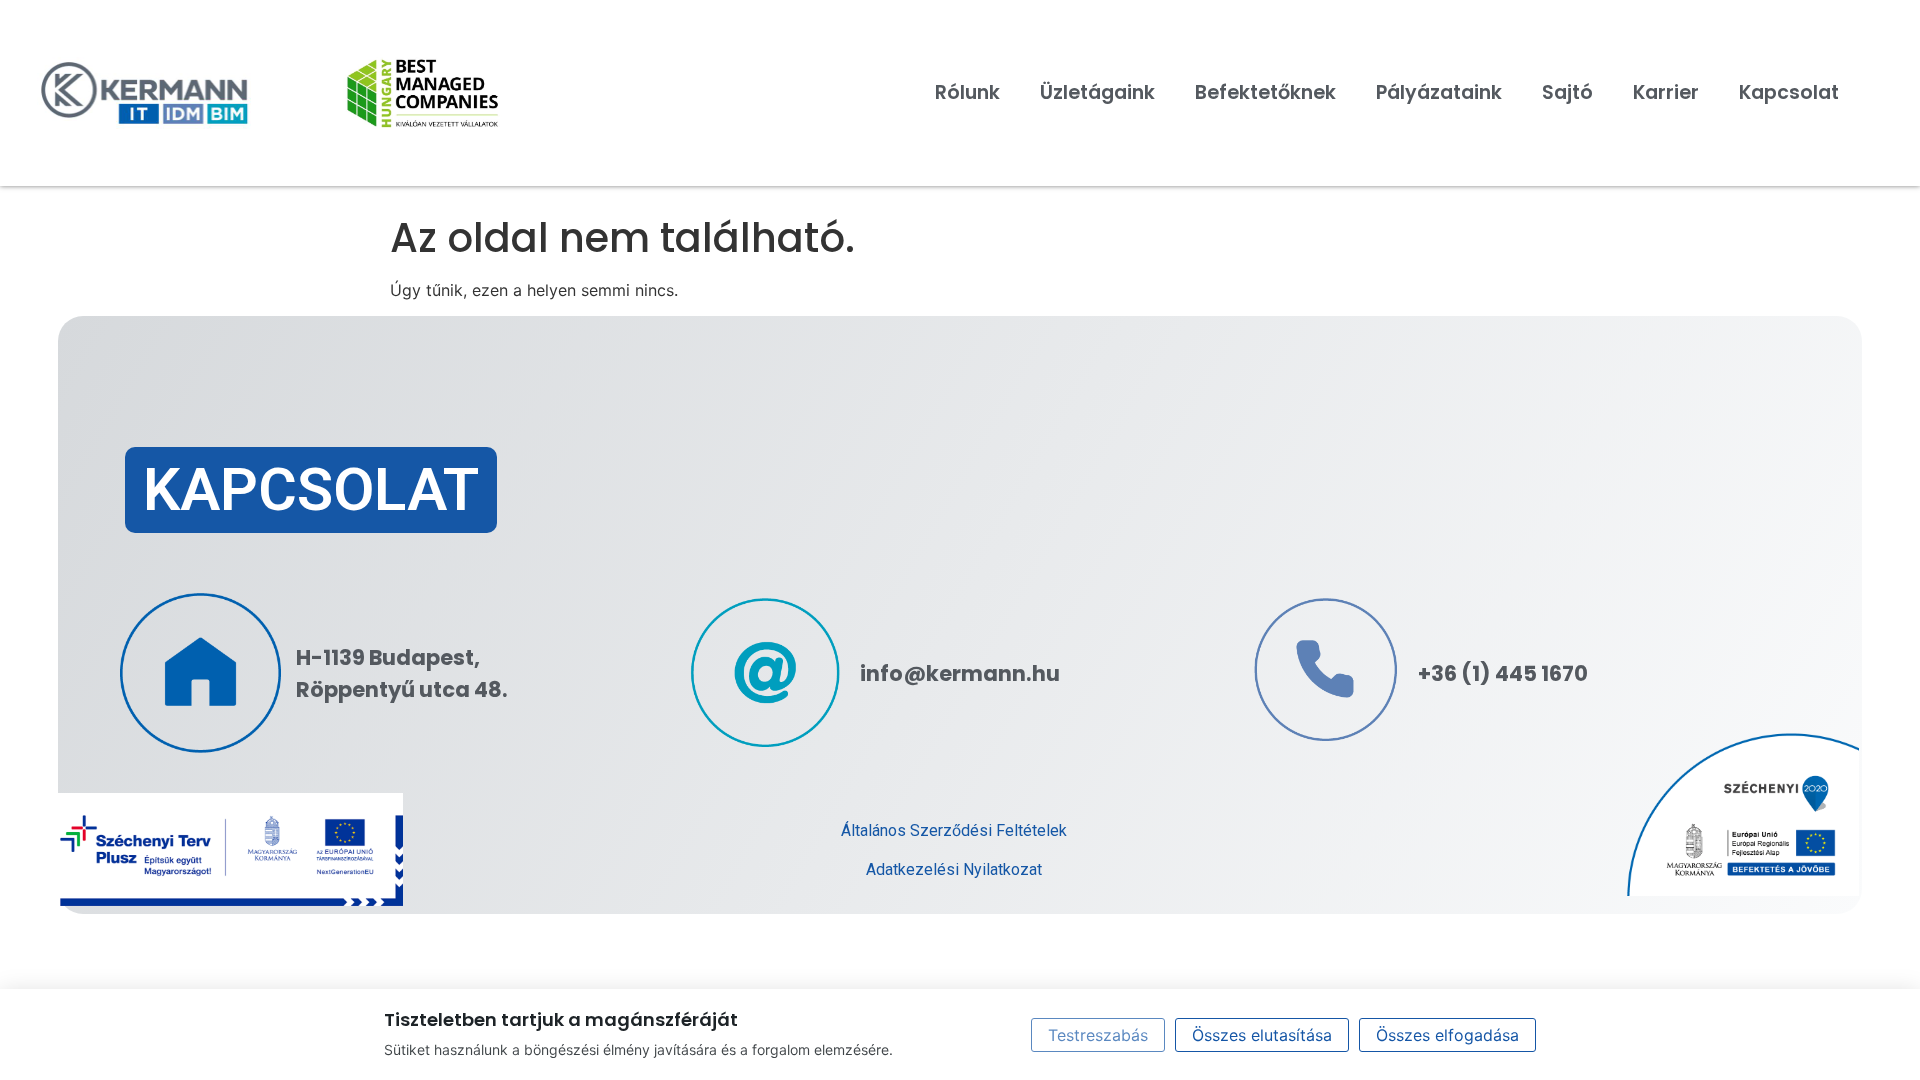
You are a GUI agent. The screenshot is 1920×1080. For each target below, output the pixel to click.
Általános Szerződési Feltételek (954, 830)
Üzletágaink (1097, 92)
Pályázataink (1439, 92)
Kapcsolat (1789, 92)
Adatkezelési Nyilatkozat (954, 869)
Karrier (1666, 92)
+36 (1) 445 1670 (1503, 673)
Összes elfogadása (1447, 1035)
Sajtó (1567, 92)
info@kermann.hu (960, 673)
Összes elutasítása (1262, 1035)
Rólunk (967, 92)
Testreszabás (1098, 1035)
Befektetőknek (1265, 92)
